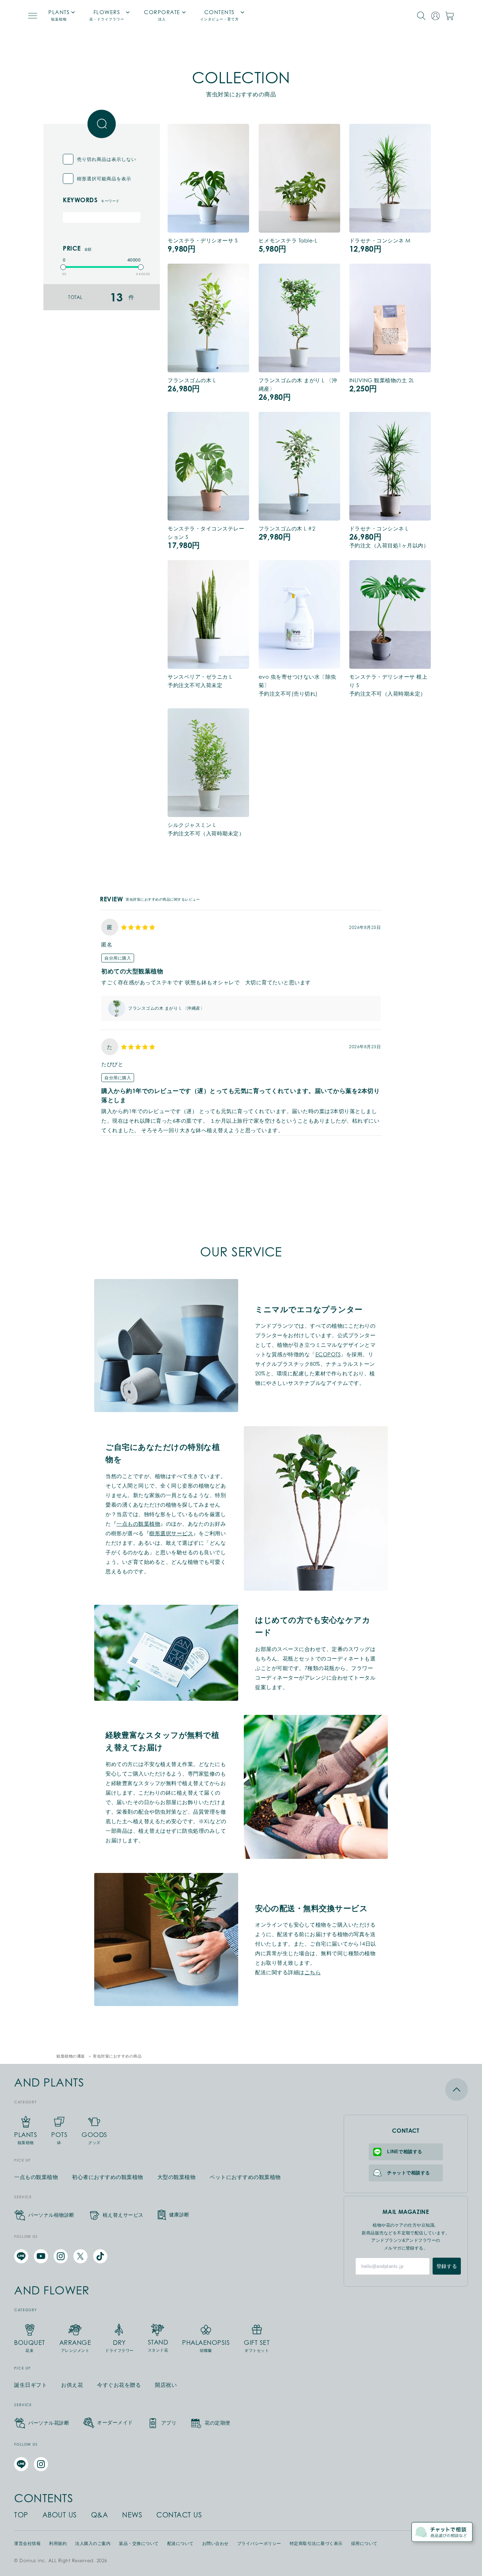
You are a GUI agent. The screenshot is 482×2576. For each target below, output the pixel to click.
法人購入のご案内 (93, 2544)
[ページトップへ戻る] (406, 2089)
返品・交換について (139, 2544)
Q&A (100, 2515)
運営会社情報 (27, 2544)
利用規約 (58, 2544)
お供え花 (72, 2385)
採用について (364, 2544)
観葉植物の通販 (71, 2056)
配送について (180, 2544)
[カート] (450, 16)
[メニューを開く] (33, 16)
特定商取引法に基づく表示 (316, 2544)
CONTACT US (179, 2515)
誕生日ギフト (31, 2385)
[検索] (421, 16)
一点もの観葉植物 (138, 1524)
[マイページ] (435, 16)
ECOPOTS (328, 1354)
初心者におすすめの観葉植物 (108, 2177)
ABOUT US (60, 2515)
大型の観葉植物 (177, 2177)
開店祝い (166, 2385)
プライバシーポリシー (259, 2544)
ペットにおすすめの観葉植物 (245, 2177)
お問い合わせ (215, 2544)
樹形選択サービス (171, 1533)
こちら (313, 1972)
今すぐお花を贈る (119, 2385)
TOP (21, 2515)
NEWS (132, 2515)
